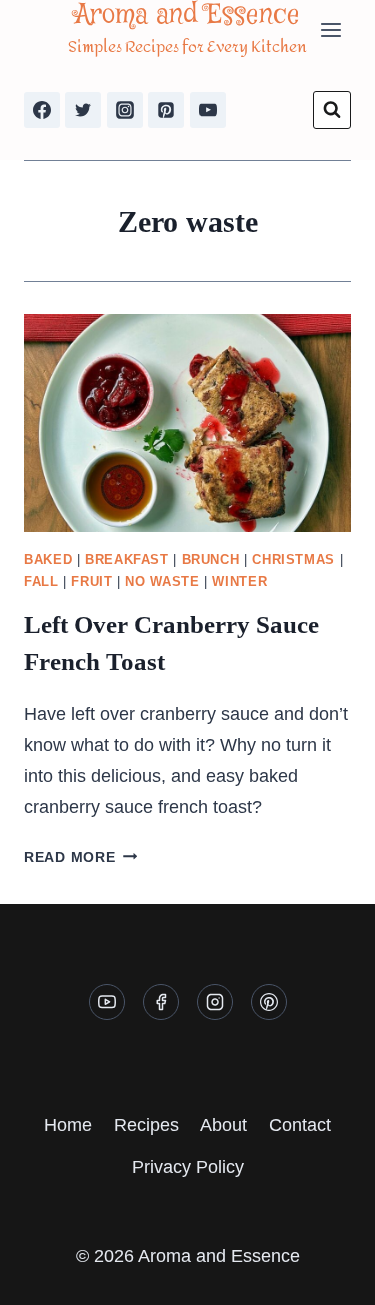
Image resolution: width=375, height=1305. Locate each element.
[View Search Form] (332, 110)
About (223, 1125)
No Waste (162, 582)
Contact (300, 1125)
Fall (41, 582)
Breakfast (127, 560)
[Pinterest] (166, 110)
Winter (239, 582)
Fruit (91, 582)
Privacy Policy (188, 1167)
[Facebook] (42, 110)
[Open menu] (330, 29)
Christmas (293, 560)
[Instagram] (125, 110)
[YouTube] (208, 110)
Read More (80, 857)
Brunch (211, 560)
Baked (48, 560)
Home (68, 1125)
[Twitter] (83, 110)
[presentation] (187, 423)
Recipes (146, 1125)
